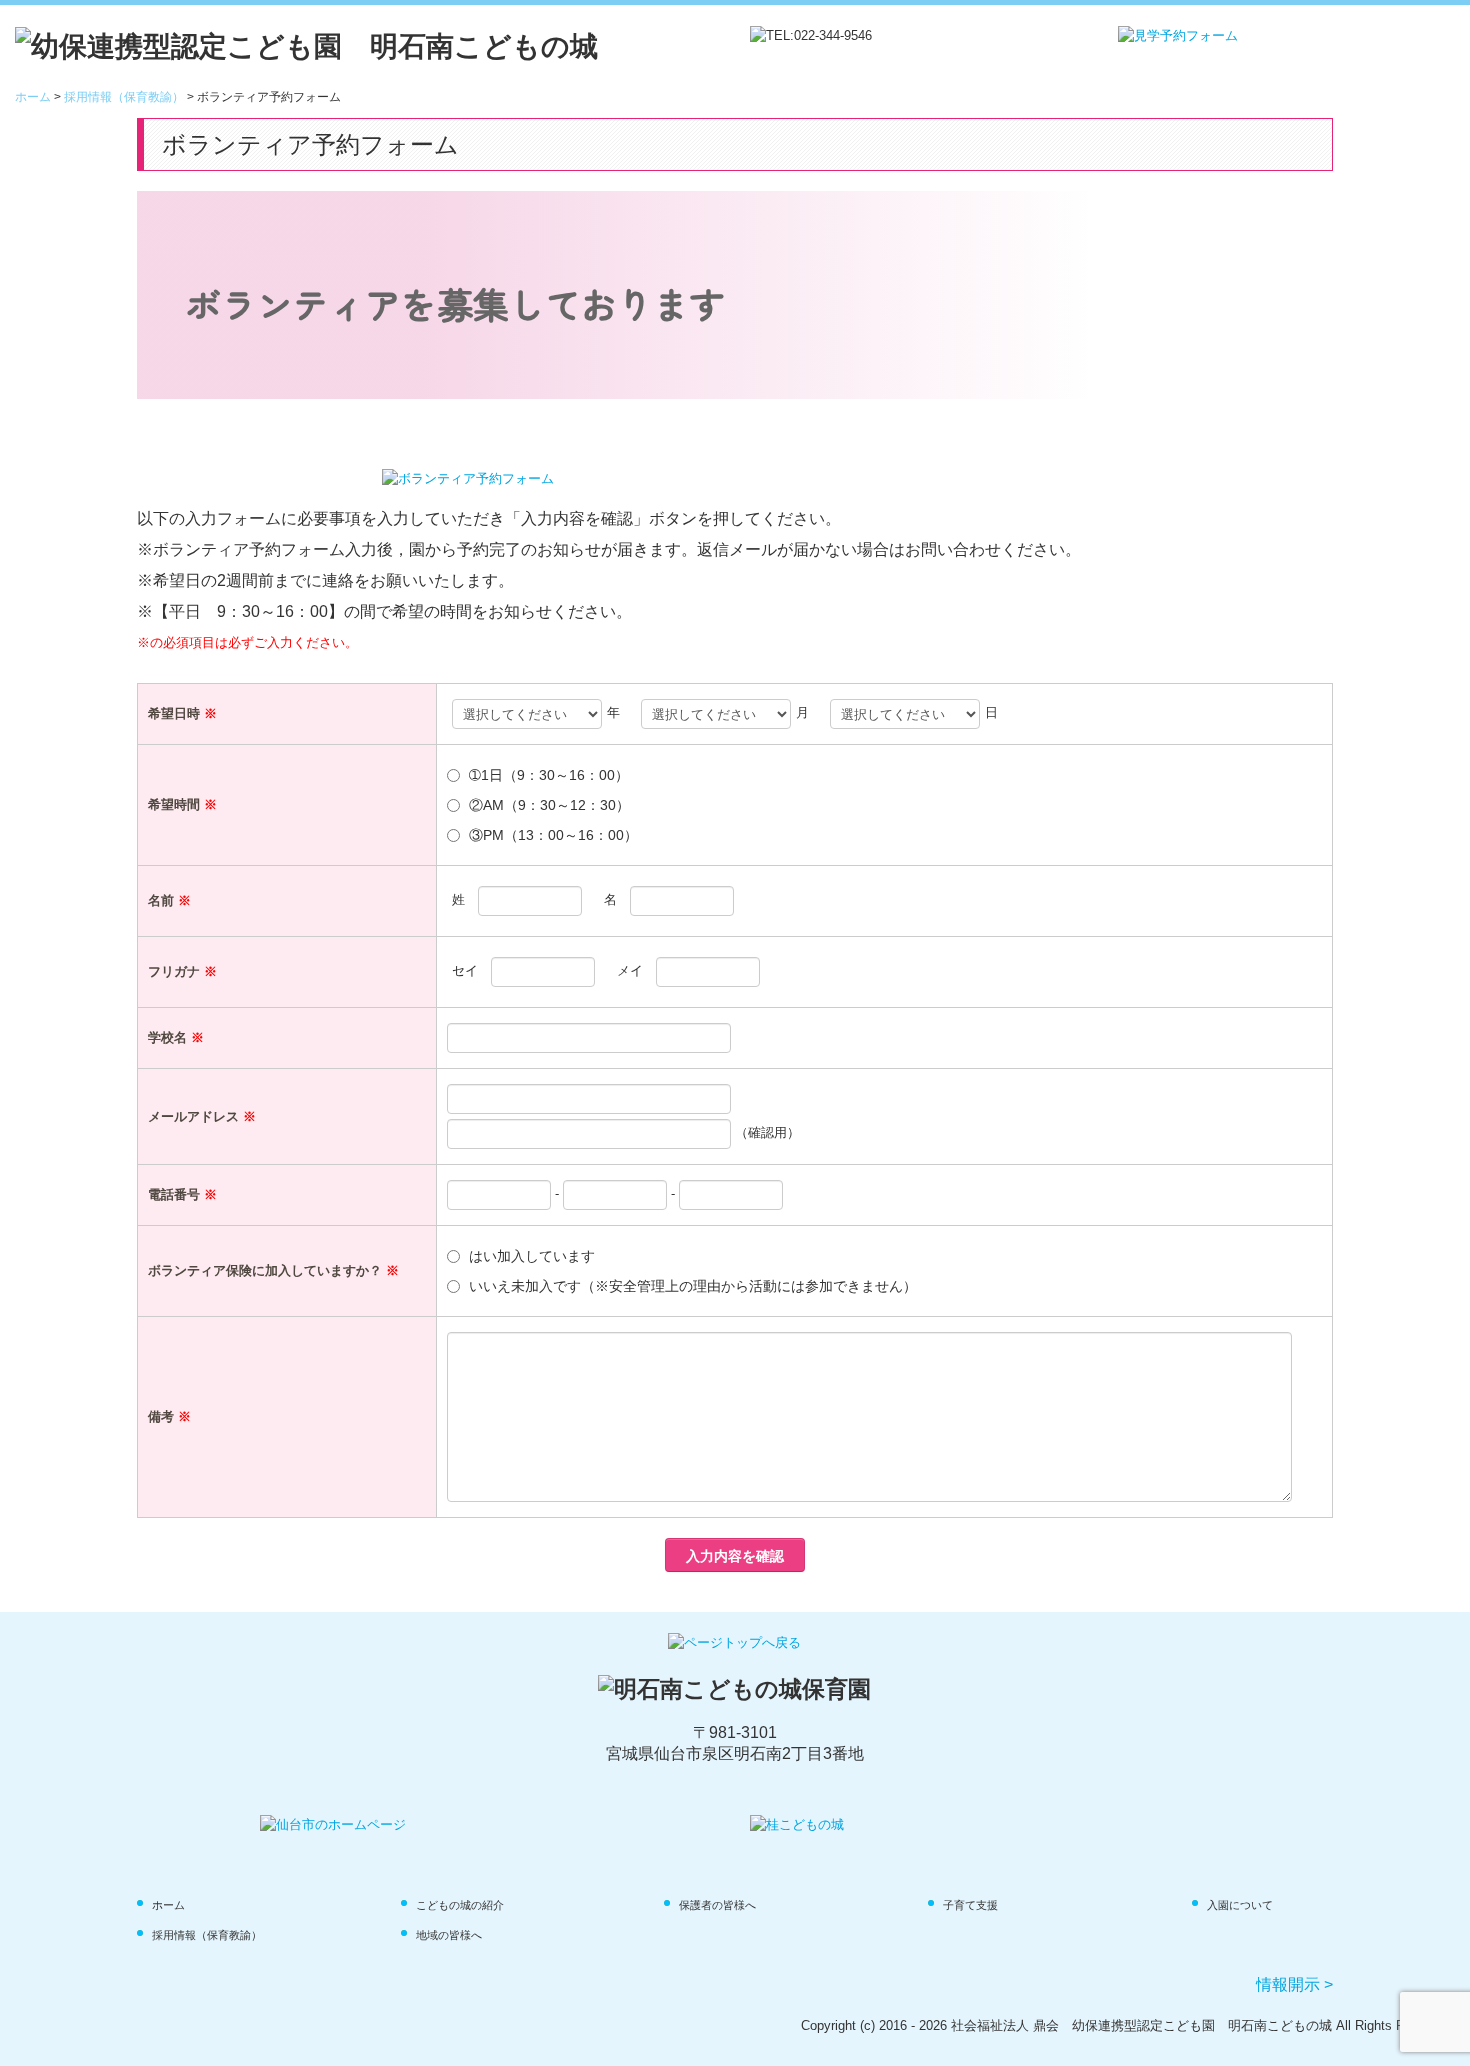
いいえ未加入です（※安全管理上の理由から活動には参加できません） (693, 1286)
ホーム (168, 1905)
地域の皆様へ (449, 1935)
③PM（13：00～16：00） (553, 835)
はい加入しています (532, 1256)
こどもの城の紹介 (460, 1905)
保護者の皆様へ (717, 1905)
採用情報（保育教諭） (207, 1935)
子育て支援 (970, 1905)
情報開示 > (1294, 1984)
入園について (1240, 1905)
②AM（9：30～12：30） (549, 805)
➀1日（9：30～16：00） (549, 775)
